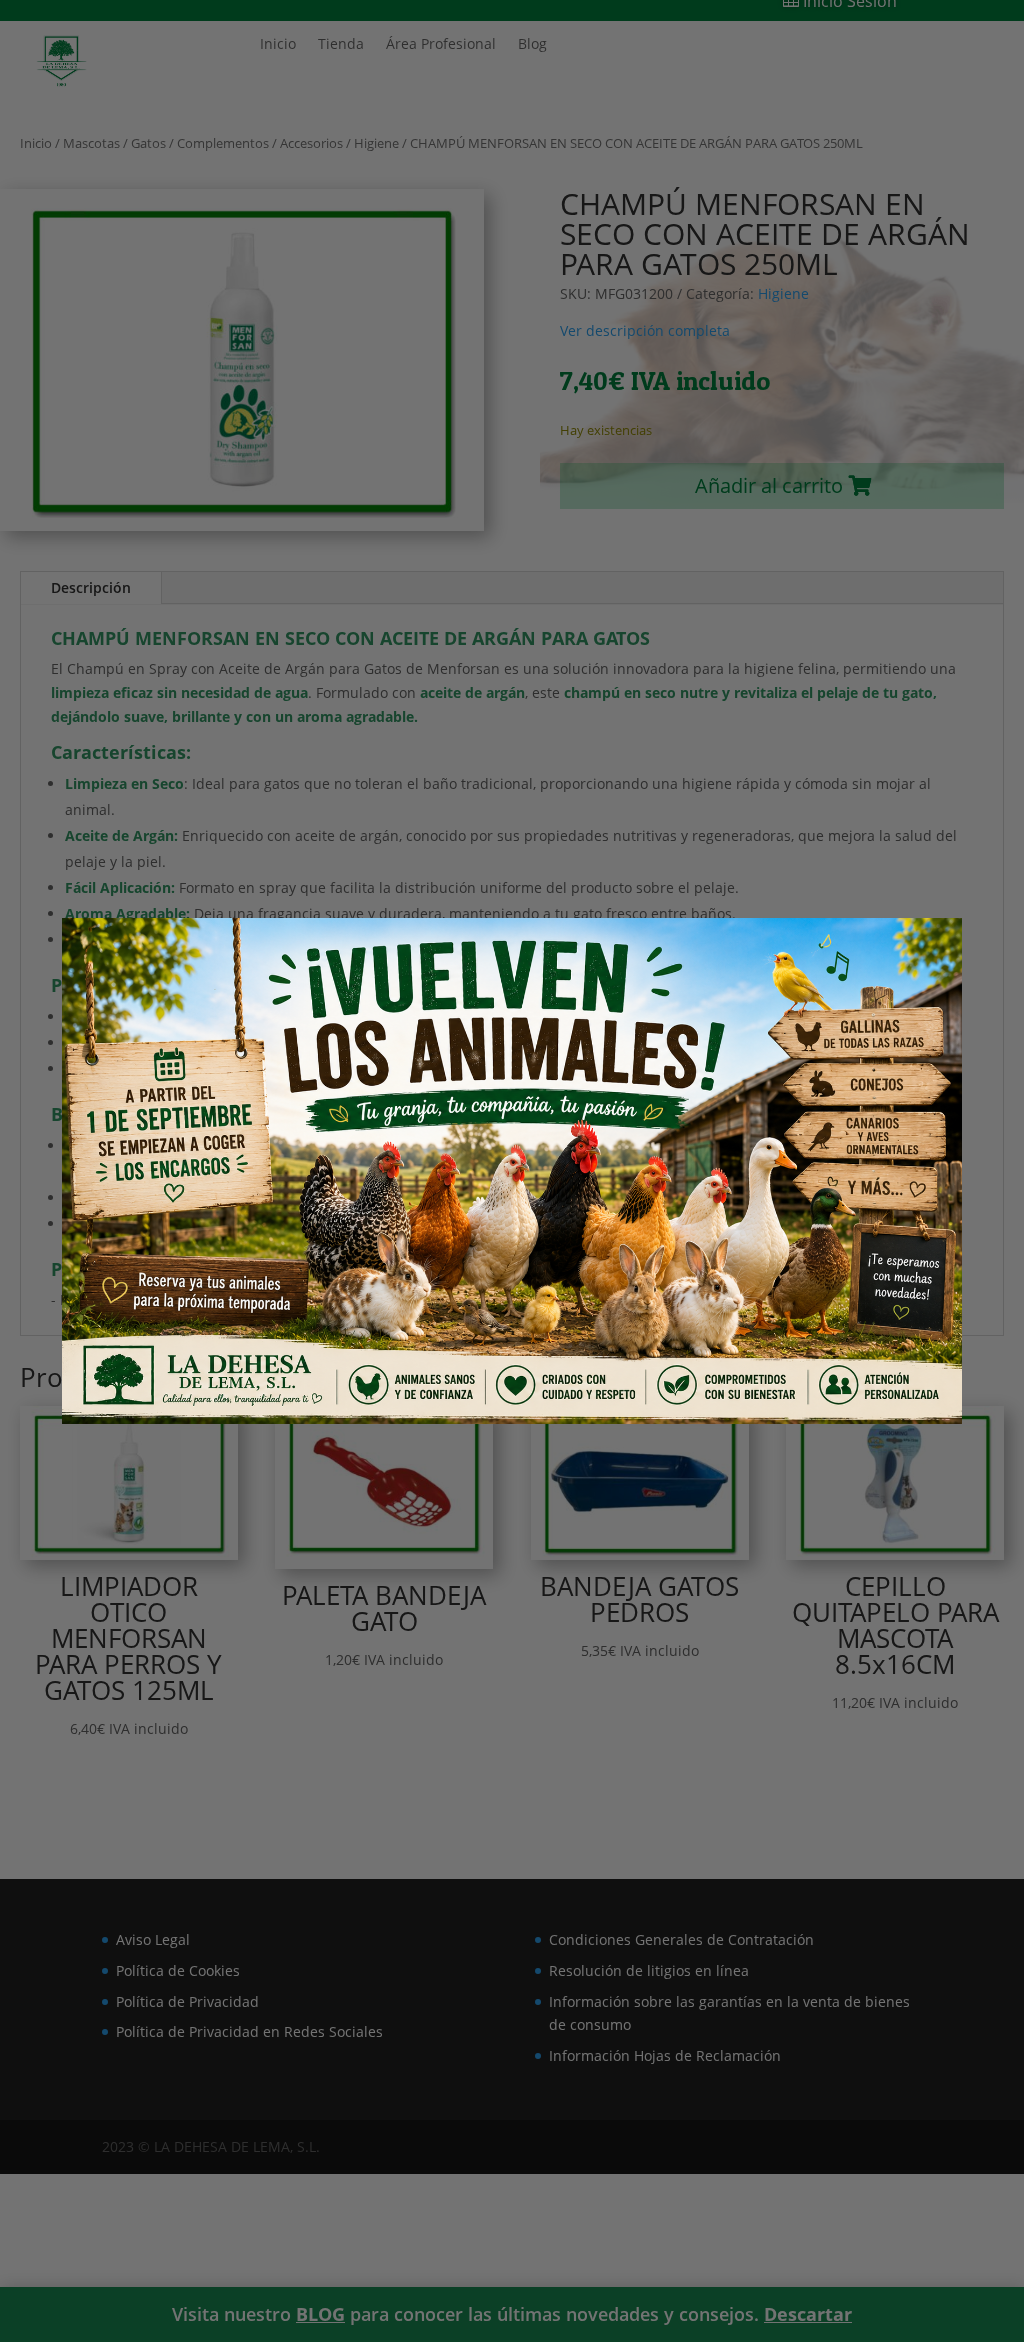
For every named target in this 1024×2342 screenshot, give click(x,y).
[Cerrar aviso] (913, 961)
